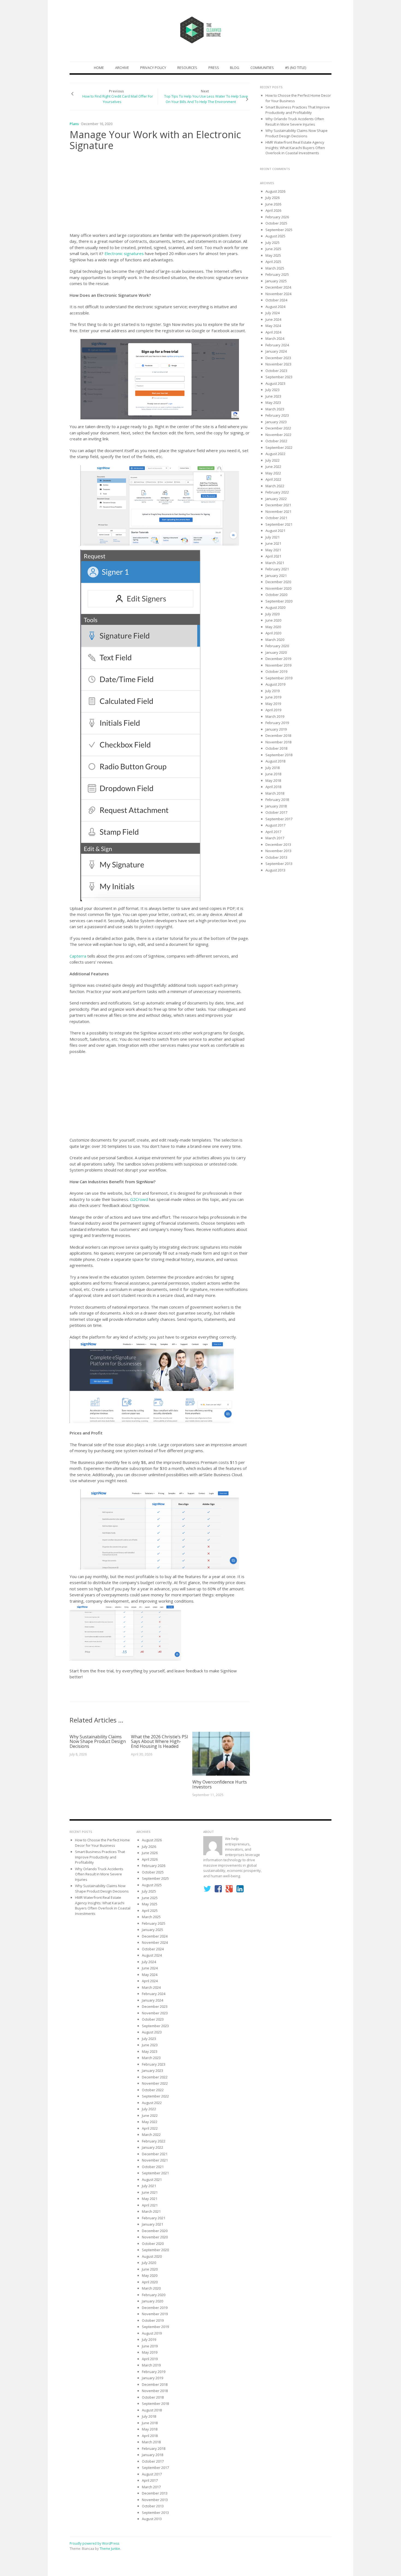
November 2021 (278, 511)
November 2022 (278, 435)
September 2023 (279, 377)
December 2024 (278, 287)
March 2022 (275, 486)
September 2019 (279, 678)
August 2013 (275, 870)
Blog (235, 68)
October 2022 (276, 441)
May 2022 (273, 473)
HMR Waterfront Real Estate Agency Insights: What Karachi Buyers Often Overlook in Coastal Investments (295, 148)
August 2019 (275, 684)
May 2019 (273, 704)
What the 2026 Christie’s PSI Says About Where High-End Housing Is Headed (160, 1741)
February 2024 (277, 345)
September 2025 (279, 230)
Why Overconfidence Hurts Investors (220, 1784)
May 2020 (273, 627)
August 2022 (275, 454)
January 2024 (276, 351)
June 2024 (273, 319)
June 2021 (273, 543)
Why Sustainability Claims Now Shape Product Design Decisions (98, 1741)
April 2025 (273, 262)
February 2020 (277, 646)
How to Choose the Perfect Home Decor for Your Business (102, 1843)
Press (214, 68)
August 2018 (275, 761)
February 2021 (277, 569)
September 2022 (279, 447)
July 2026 (273, 198)
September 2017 (279, 819)
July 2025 (273, 243)
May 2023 (273, 402)
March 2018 (275, 793)
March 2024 (275, 338)
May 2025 (273, 255)
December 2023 (278, 358)
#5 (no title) (296, 68)
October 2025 (276, 223)
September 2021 (279, 524)
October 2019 (276, 671)
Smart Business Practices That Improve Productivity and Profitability (298, 110)
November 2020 (278, 588)
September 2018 (279, 755)
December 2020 (278, 582)
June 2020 (273, 620)
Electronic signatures (124, 253)
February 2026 (277, 217)
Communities (262, 68)
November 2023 (278, 364)
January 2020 (276, 652)
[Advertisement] (160, 193)
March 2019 (275, 716)
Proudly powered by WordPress (94, 2543)
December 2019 (278, 659)
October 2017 (276, 812)
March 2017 (275, 838)
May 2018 (273, 780)
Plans (74, 124)
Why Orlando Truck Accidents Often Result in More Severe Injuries (295, 122)
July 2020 (273, 614)
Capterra (78, 956)
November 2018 (278, 742)
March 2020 (275, 640)
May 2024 (273, 326)
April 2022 (273, 479)
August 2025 (275, 236)
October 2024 (276, 300)
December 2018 (278, 735)
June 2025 (273, 249)
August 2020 (275, 607)
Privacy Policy (153, 68)
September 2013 (279, 864)
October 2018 (276, 748)
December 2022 (278, 428)
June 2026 (273, 204)
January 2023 (276, 422)
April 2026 (273, 210)
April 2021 (273, 556)
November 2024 (278, 294)
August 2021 (275, 531)
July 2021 (273, 537)
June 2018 (273, 774)
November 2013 (278, 851)
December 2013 (278, 844)
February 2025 (277, 274)
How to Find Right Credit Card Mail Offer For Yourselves (118, 99)
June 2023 (273, 396)
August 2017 (275, 825)
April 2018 (273, 787)
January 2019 (276, 729)
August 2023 (275, 383)
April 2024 (273, 332)
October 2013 (276, 857)
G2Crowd (139, 1199)
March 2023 (275, 409)
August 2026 (275, 191)
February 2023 (277, 415)
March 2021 (275, 563)
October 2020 (276, 595)
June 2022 (273, 467)
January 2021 (276, 576)
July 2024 (273, 313)
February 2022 (277, 492)
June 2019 (273, 697)
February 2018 (277, 800)
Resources (187, 68)
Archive (122, 68)
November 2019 (278, 665)
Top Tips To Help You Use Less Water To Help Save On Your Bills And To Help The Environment (206, 99)
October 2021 (276, 518)
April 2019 (273, 710)
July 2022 (273, 460)
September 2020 (279, 601)
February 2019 (277, 723)
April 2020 (273, 633)
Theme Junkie (110, 2549)
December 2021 (278, 505)
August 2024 (275, 307)
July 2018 (273, 768)
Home (99, 68)
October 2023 (276, 371)
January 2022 (276, 499)
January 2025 (276, 281)
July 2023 (273, 390)
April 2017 (273, 832)
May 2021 (273, 550)
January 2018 (276, 806)
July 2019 (273, 691)
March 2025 (275, 268)
